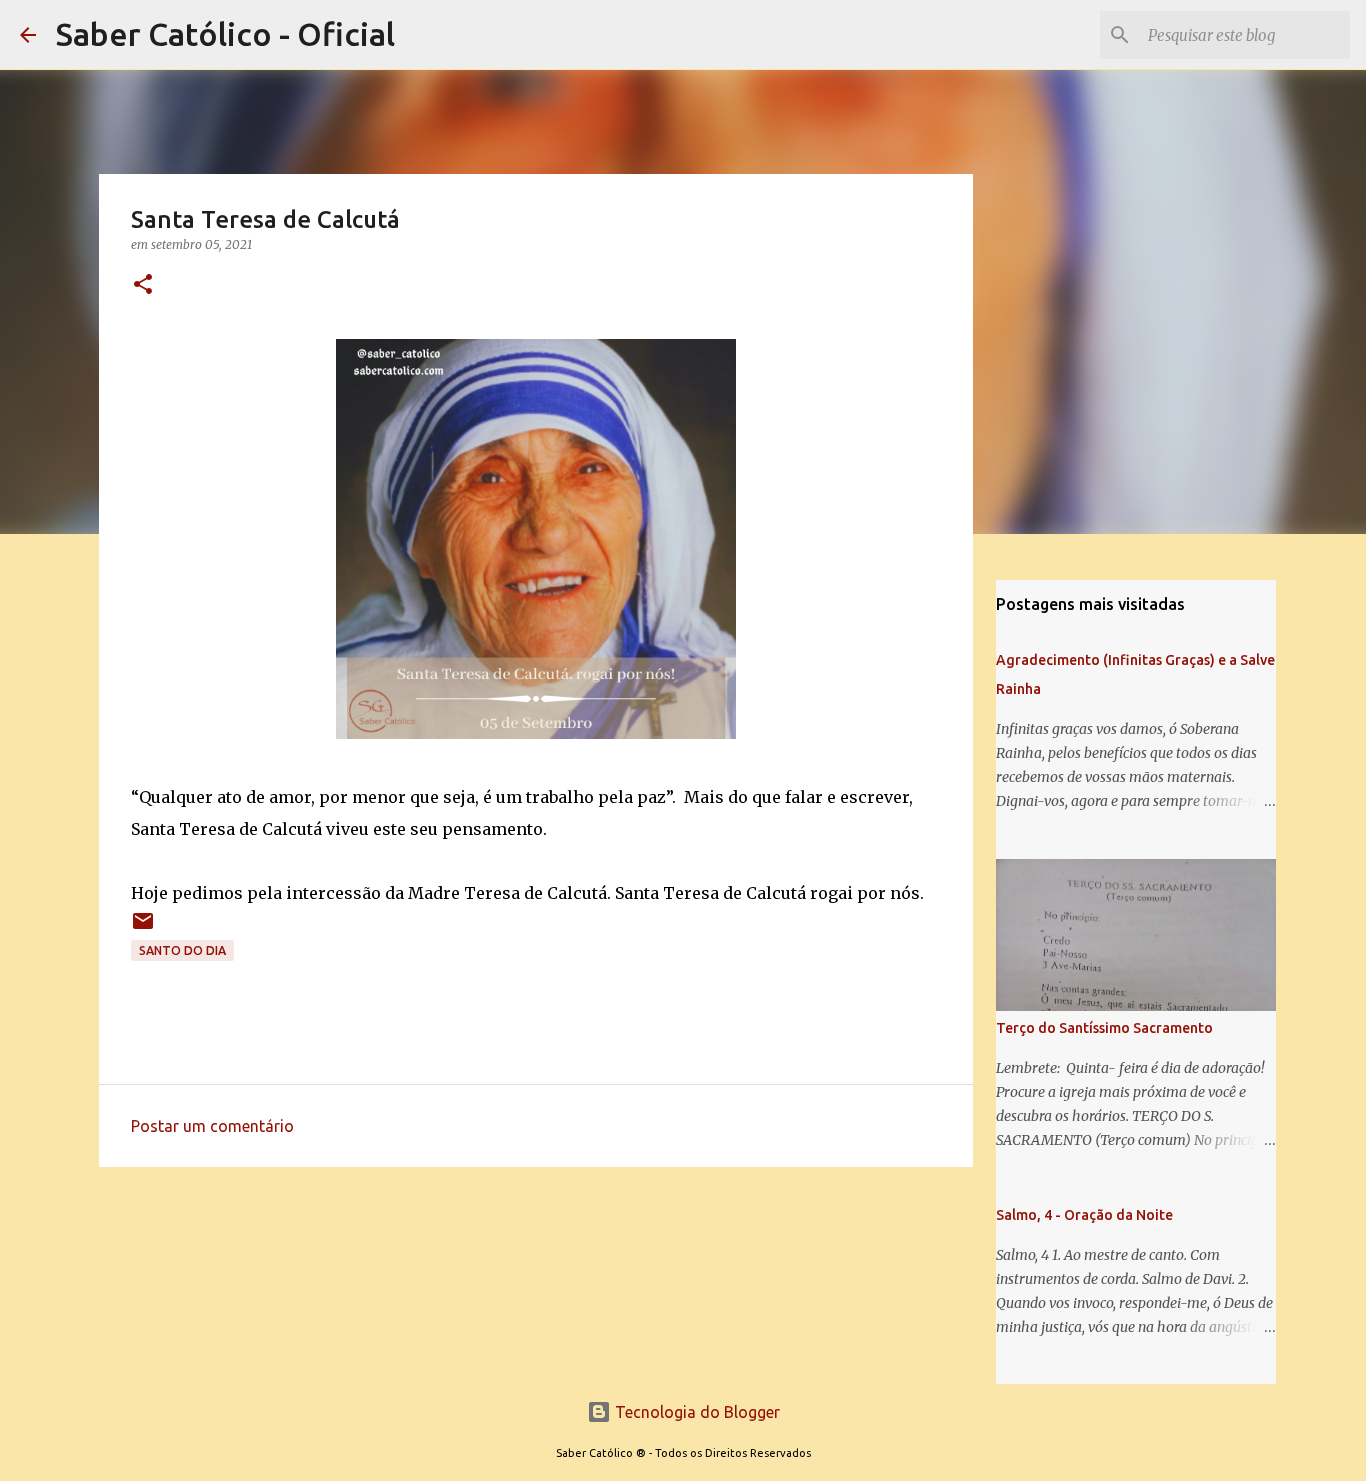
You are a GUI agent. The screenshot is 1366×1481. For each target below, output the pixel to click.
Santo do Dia (182, 950)
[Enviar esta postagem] (143, 928)
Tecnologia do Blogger (695, 1412)
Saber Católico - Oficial (225, 34)
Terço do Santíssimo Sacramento (1104, 1028)
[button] (143, 285)
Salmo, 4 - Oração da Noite (1084, 1215)
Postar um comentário (212, 1126)
